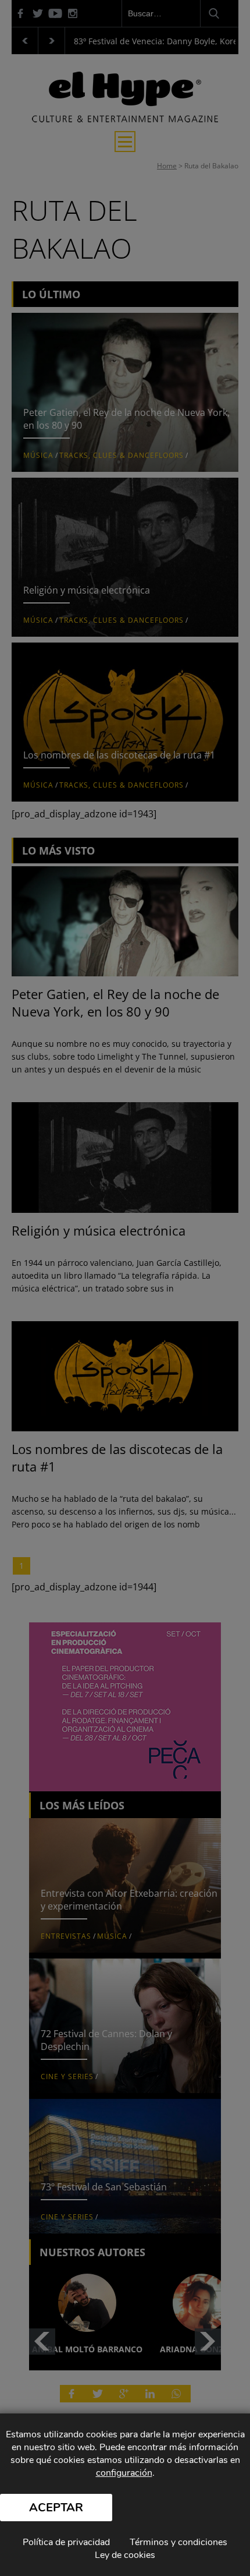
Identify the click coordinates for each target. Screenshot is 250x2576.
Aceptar (56, 2508)
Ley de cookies (125, 2555)
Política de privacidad (66, 2542)
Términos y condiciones (178, 2542)
